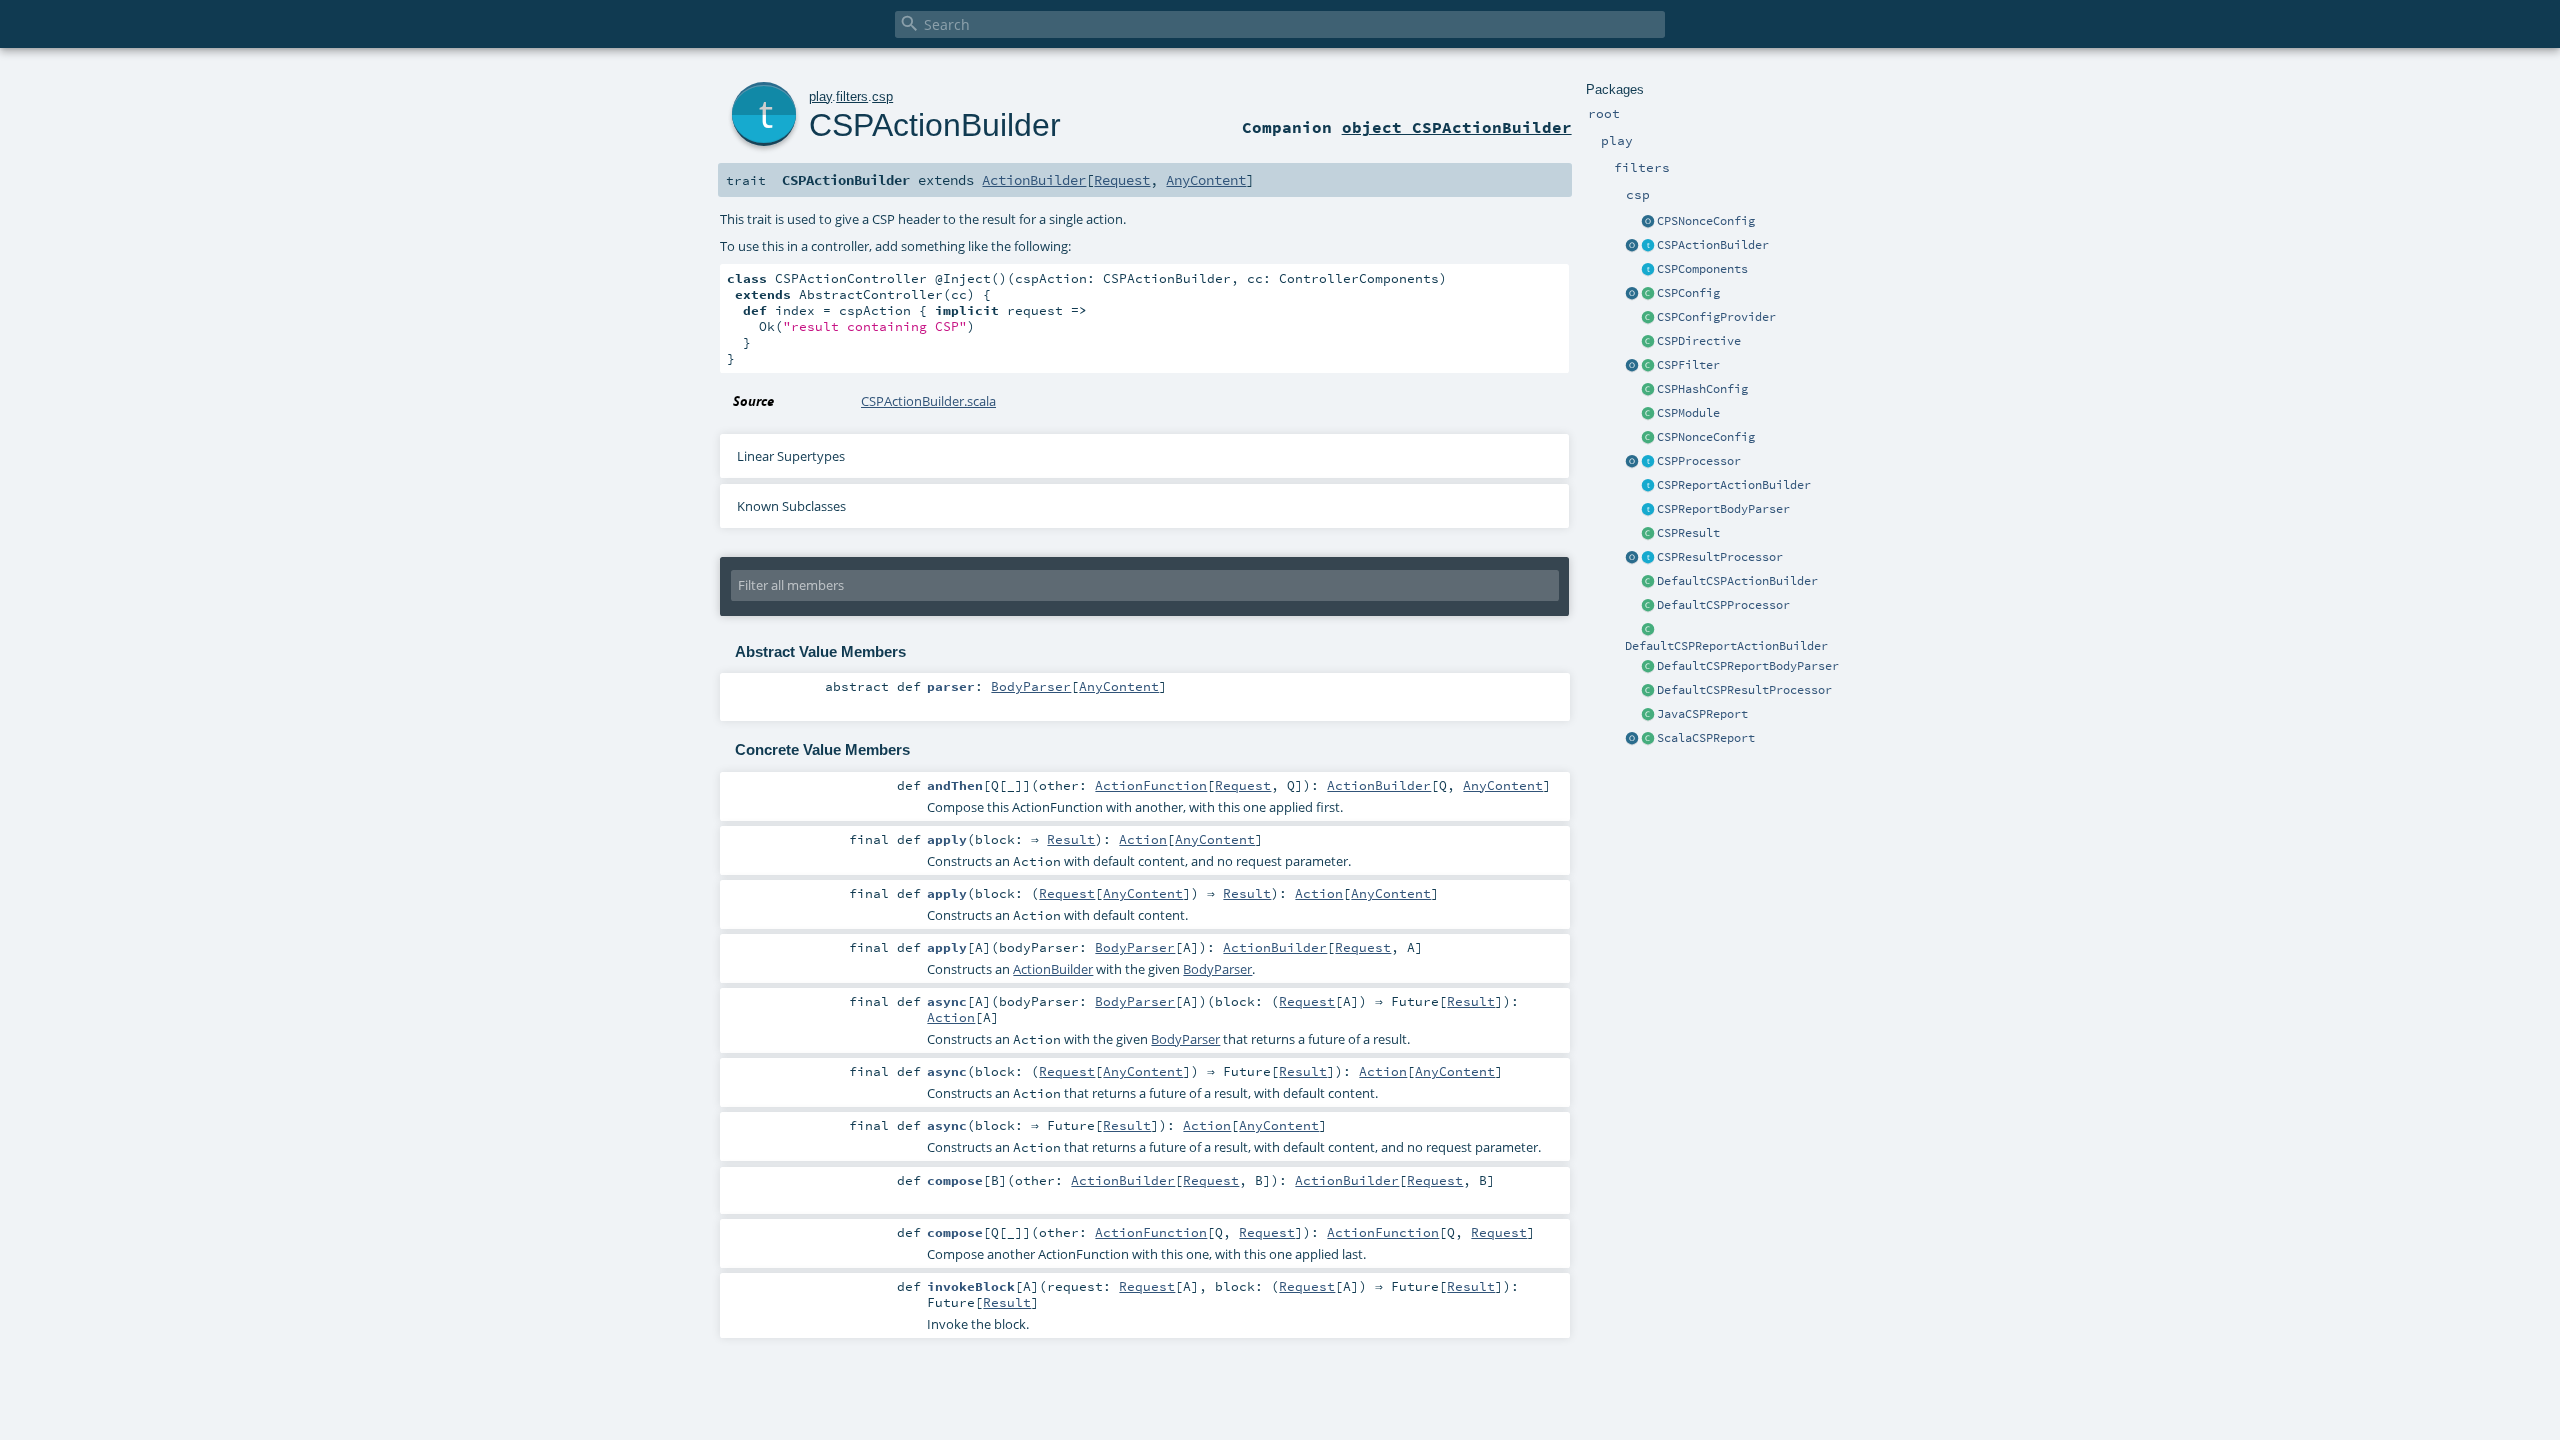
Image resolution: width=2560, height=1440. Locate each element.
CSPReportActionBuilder (1734, 485)
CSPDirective (1699, 341)
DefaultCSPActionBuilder (1737, 581)
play (820, 96)
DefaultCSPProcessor (1723, 605)
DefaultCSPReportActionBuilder (1726, 646)
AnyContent (1206, 180)
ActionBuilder (1034, 180)
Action (1143, 839)
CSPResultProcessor (1720, 557)
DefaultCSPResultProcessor (1744, 690)
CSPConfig (1688, 293)
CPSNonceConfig (1706, 221)
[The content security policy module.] (1648, 414)
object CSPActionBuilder (1457, 127)
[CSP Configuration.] (1648, 294)
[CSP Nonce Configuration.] (1648, 438)
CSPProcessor (1699, 461)
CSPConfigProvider (1716, 317)
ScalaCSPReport (1706, 738)
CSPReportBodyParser (1723, 509)
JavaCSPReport (1702, 714)
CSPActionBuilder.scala (928, 401)
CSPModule (1688, 413)
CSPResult (1688, 533)
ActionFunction (1151, 785)
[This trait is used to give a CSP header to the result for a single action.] (1648, 246)
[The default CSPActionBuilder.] (1648, 582)
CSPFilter (1688, 365)
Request (1122, 180)
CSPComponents (1702, 269)
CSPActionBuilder (1713, 245)
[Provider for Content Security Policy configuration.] (1648, 318)
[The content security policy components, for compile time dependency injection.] (1648, 270)
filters (852, 96)
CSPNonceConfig (1706, 437)
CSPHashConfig (1702, 389)
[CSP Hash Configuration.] (1648, 390)
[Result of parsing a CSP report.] (1648, 739)
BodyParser (1031, 686)
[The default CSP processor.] (1648, 606)
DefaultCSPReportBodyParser (1748, 666)
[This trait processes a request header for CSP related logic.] (1648, 462)
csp (882, 96)
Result (1071, 839)
